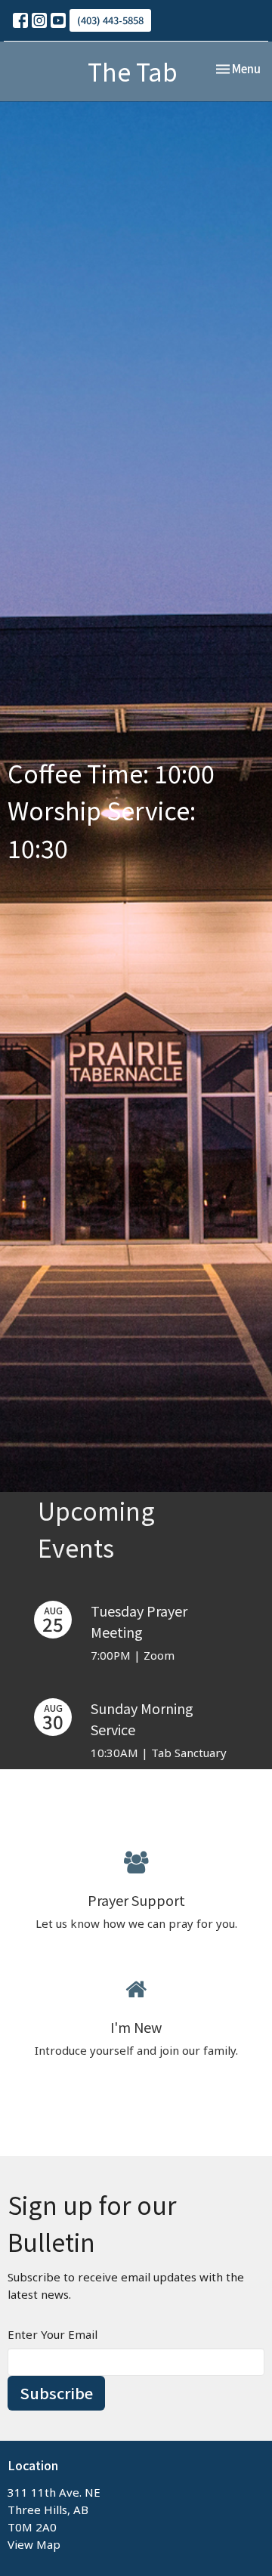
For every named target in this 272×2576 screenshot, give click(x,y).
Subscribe (56, 2393)
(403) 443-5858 (110, 20)
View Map (34, 2544)
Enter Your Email (53, 2334)
